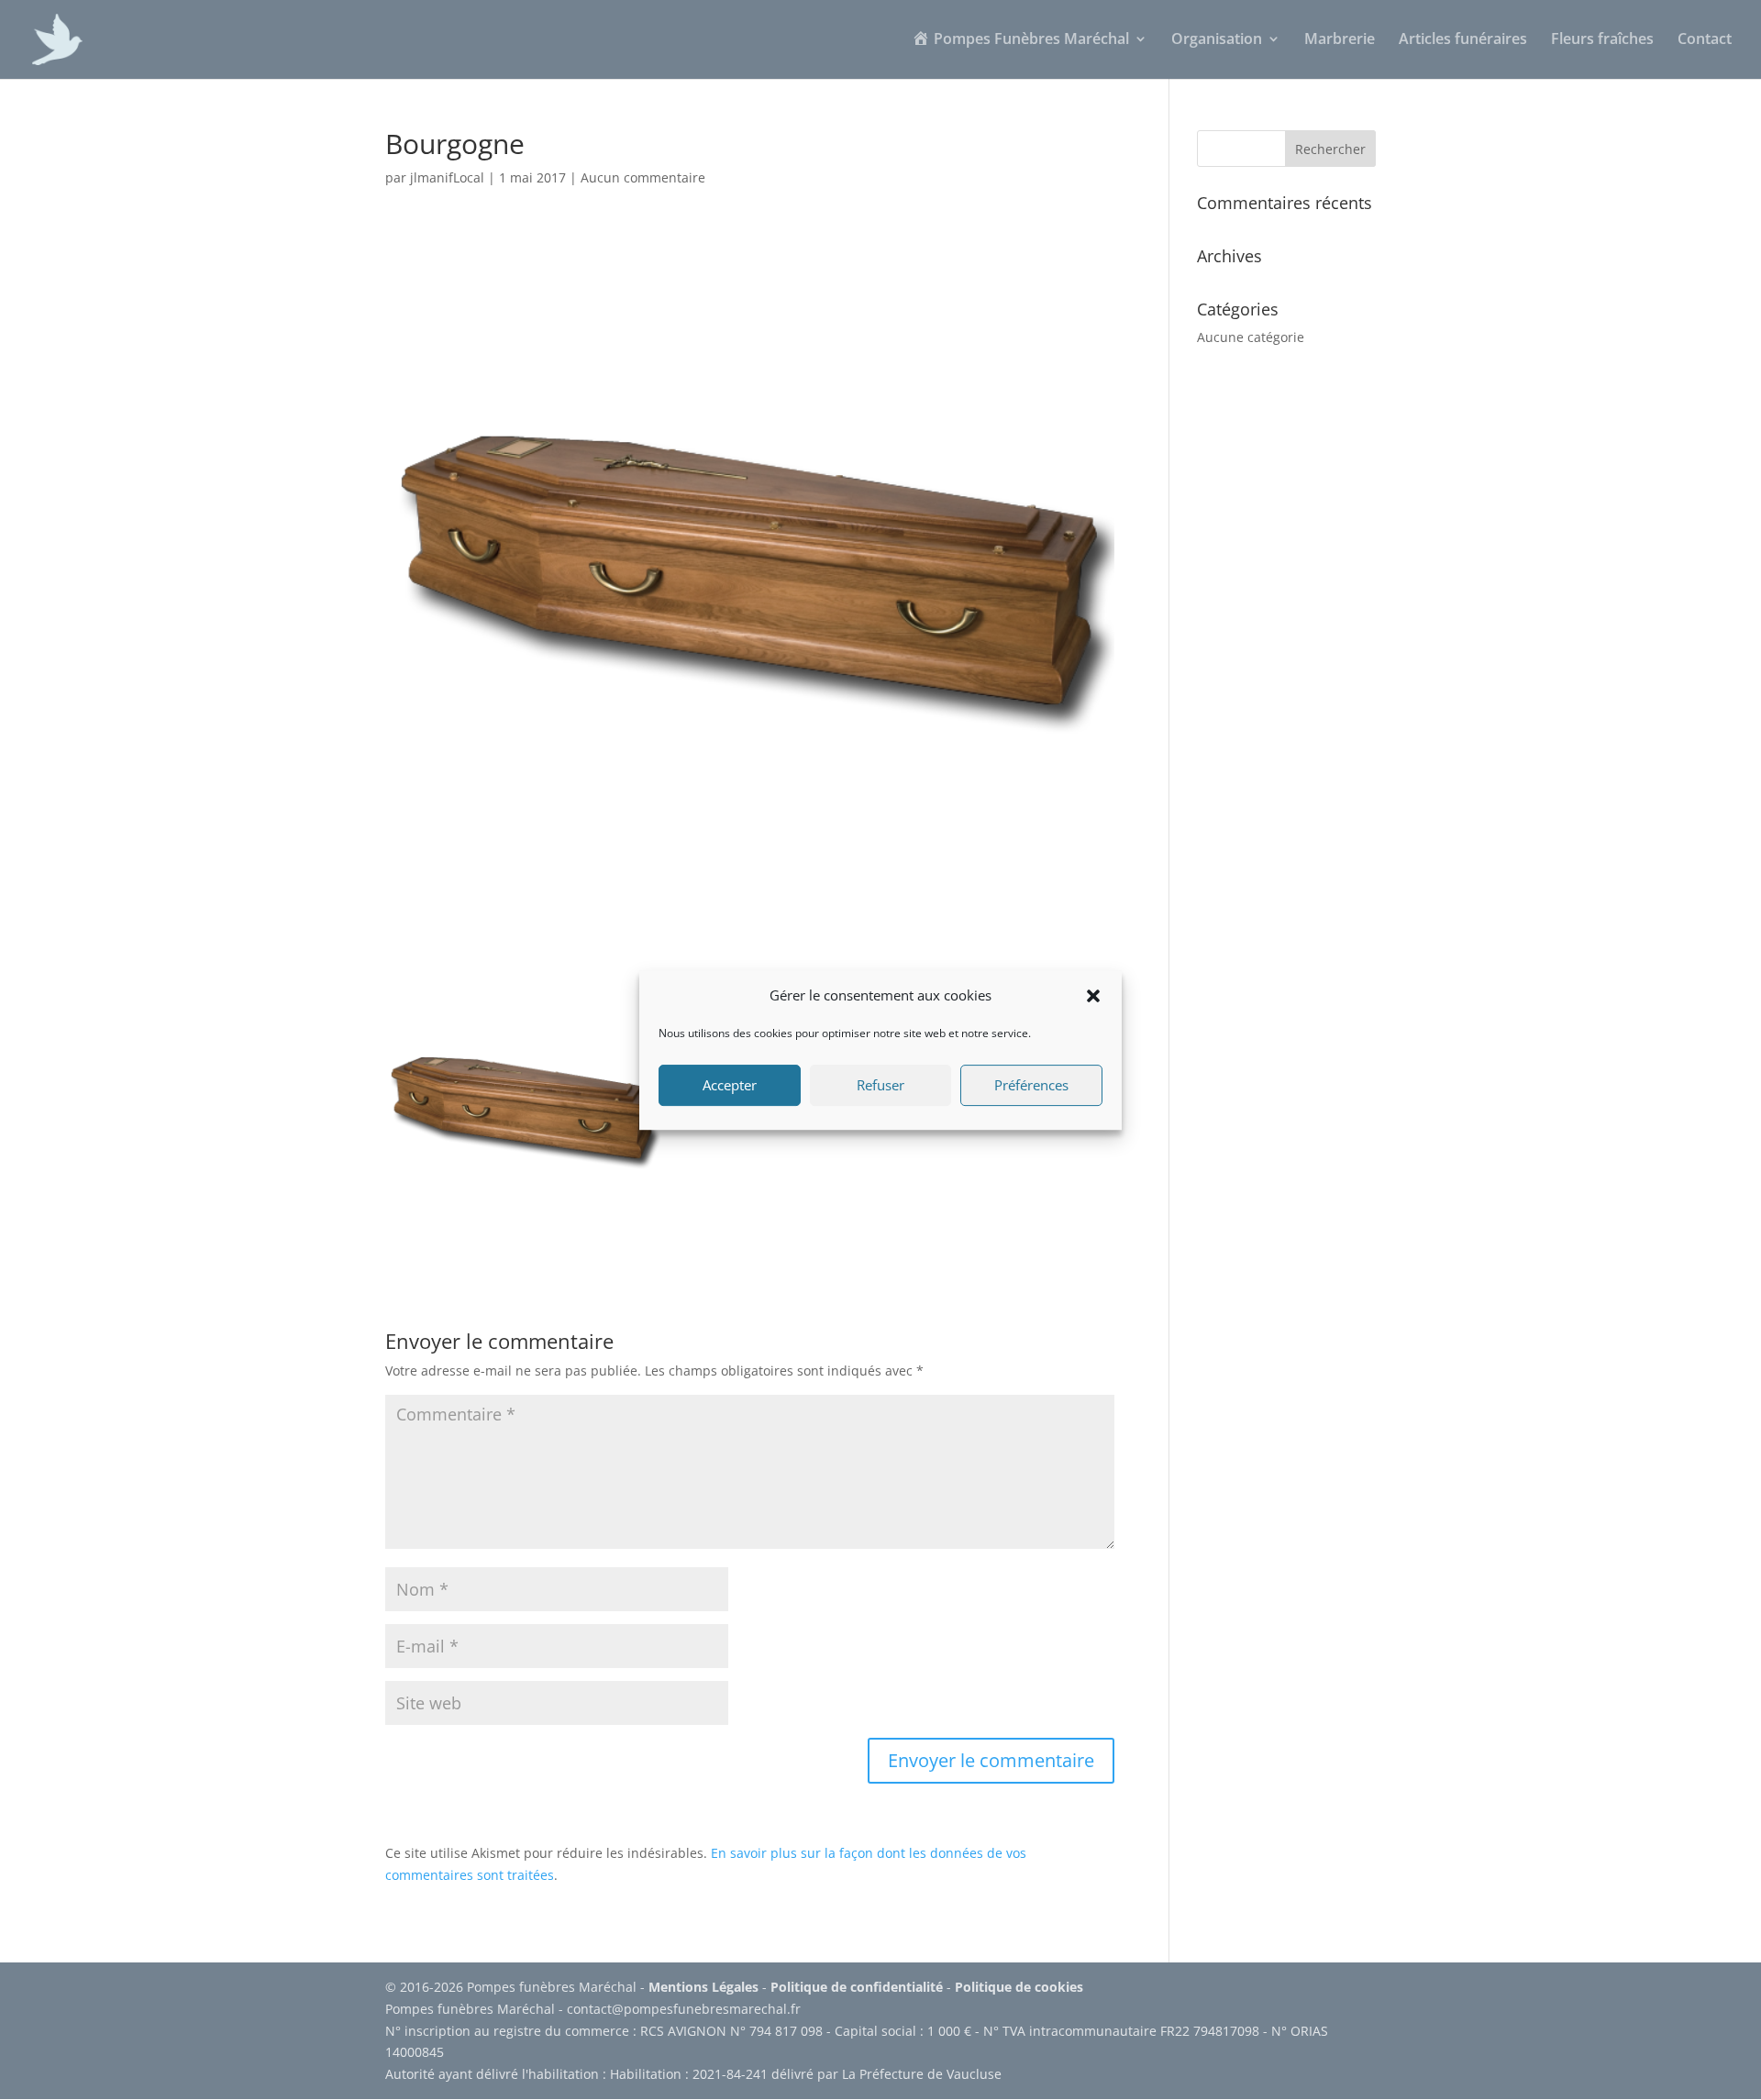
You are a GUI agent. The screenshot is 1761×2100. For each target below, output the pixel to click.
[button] (1093, 996)
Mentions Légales (703, 1987)
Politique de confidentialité (857, 1987)
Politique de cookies (1019, 1987)
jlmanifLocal (447, 177)
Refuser (880, 1085)
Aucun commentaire (643, 177)
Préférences (1031, 1085)
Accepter (730, 1085)
